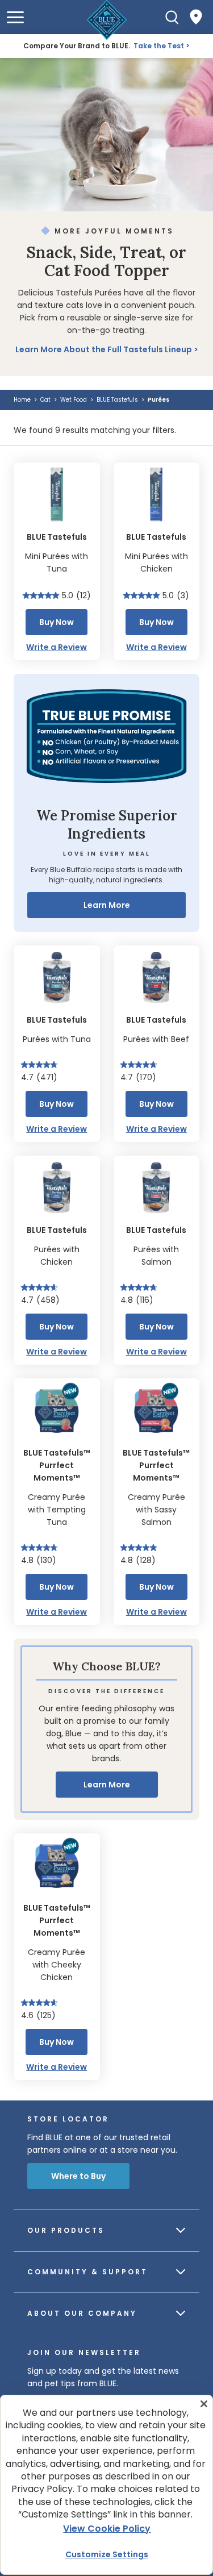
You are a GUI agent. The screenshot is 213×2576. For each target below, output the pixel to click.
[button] (15, 17)
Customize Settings (107, 2554)
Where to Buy (78, 2176)
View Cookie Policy (107, 2529)
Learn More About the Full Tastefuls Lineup (104, 349)
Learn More (107, 905)
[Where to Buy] (196, 17)
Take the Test (159, 46)
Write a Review (57, 647)
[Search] (172, 17)
